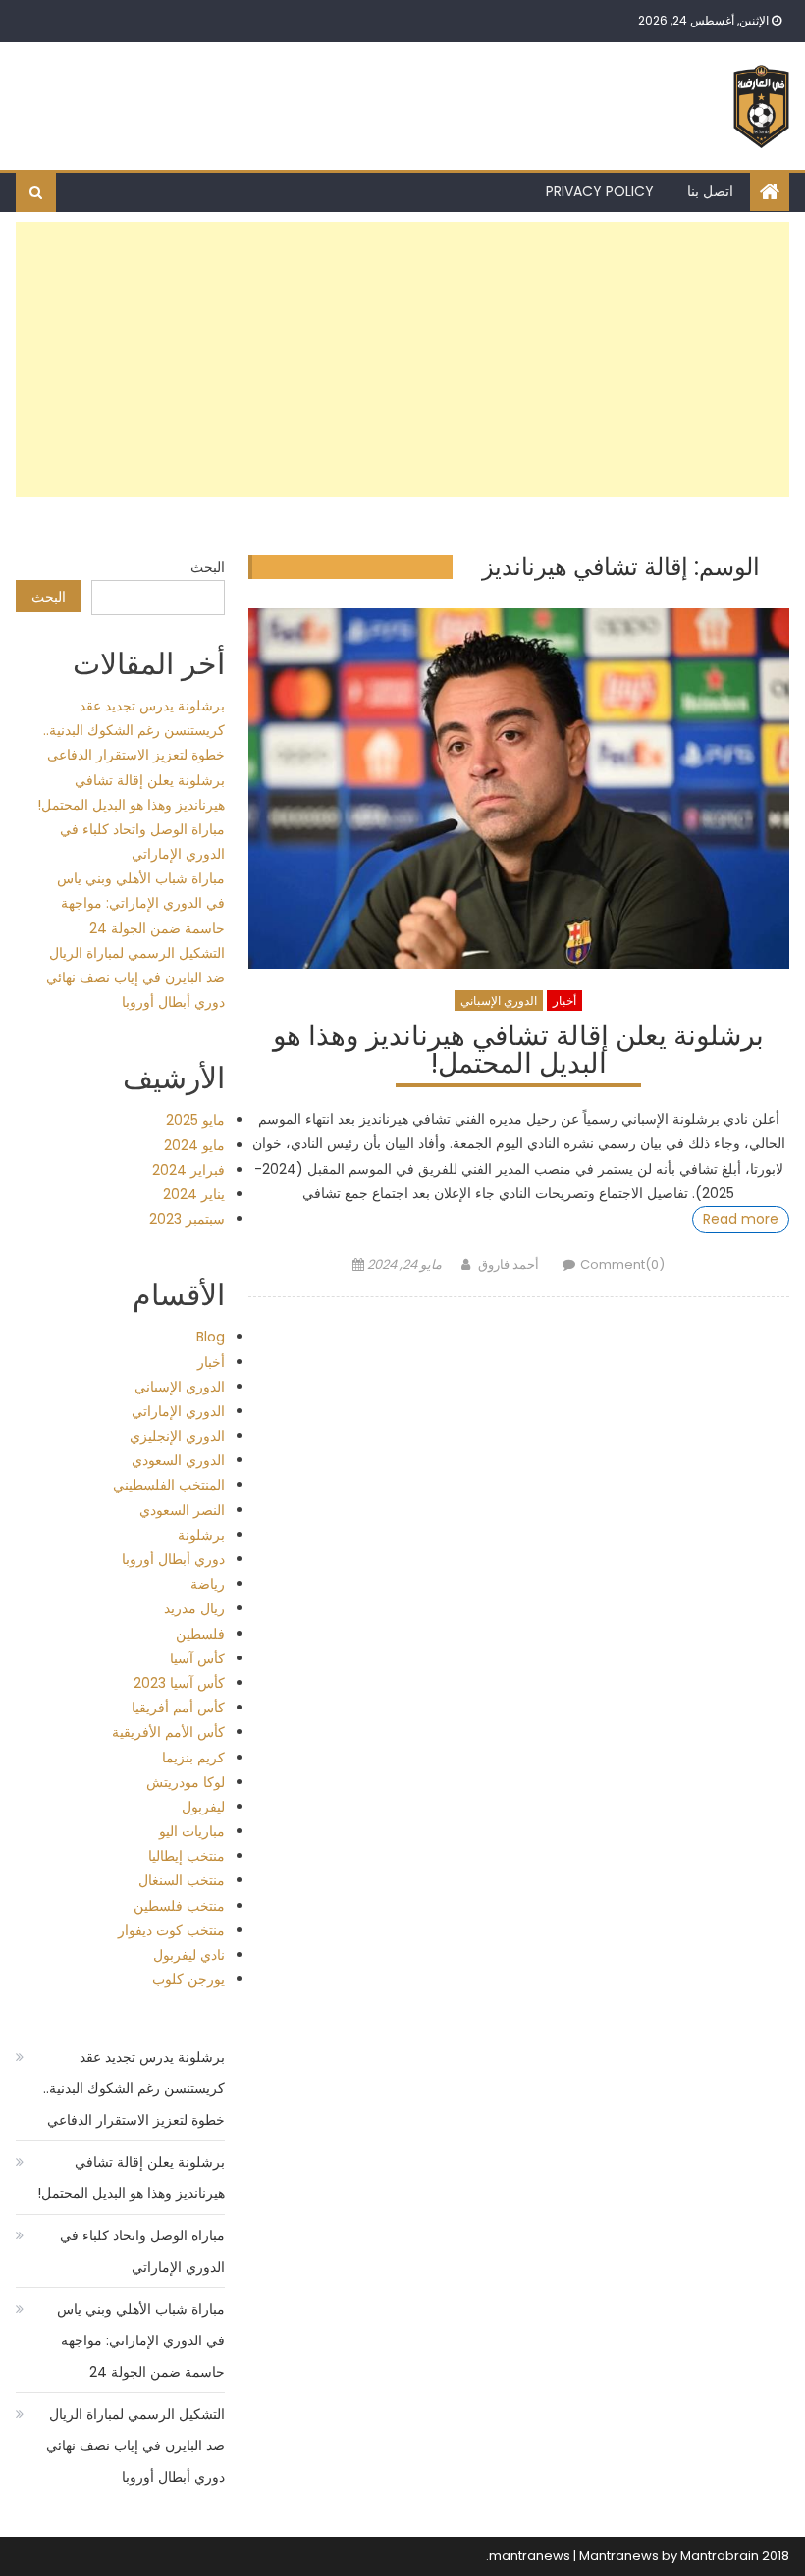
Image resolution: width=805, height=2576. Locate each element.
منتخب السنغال (182, 1880)
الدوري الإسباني (499, 1000)
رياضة (208, 1584)
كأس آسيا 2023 (179, 1683)
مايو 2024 (194, 1145)
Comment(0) (622, 1264)
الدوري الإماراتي (178, 1411)
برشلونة (201, 1535)
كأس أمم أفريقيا (178, 1708)
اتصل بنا (710, 191)
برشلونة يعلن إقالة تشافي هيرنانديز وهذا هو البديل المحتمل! (518, 1052)
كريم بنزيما (193, 1758)
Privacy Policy (600, 191)
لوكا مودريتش (186, 1782)
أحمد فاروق (509, 1264)
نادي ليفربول (189, 1955)
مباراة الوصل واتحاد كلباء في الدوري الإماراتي (142, 2251)
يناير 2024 (194, 1194)
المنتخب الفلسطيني (169, 1485)
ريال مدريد (194, 1608)
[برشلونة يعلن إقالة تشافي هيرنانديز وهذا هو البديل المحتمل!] (519, 789)
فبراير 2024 (188, 1170)
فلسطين (200, 1634)
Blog (211, 1337)
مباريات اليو (192, 1831)
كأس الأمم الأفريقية (168, 1732)
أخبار (564, 1000)
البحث (208, 567)
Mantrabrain (720, 2556)
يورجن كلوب (188, 1979)
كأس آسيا (197, 1658)
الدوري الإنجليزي (177, 1436)
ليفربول (203, 1807)
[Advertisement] (403, 359)
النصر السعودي (182, 1510)
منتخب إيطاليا (187, 1856)
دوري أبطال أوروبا (173, 1559)
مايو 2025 (195, 1120)
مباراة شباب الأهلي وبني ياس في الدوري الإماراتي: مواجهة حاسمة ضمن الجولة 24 (141, 903)
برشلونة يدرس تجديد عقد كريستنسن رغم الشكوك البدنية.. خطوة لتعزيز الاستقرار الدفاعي (134, 730)
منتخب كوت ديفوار (171, 1930)
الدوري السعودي (178, 1460)
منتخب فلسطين (179, 1906)
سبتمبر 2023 (187, 1219)
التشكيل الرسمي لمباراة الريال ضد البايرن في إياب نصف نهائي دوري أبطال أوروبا (135, 977)
